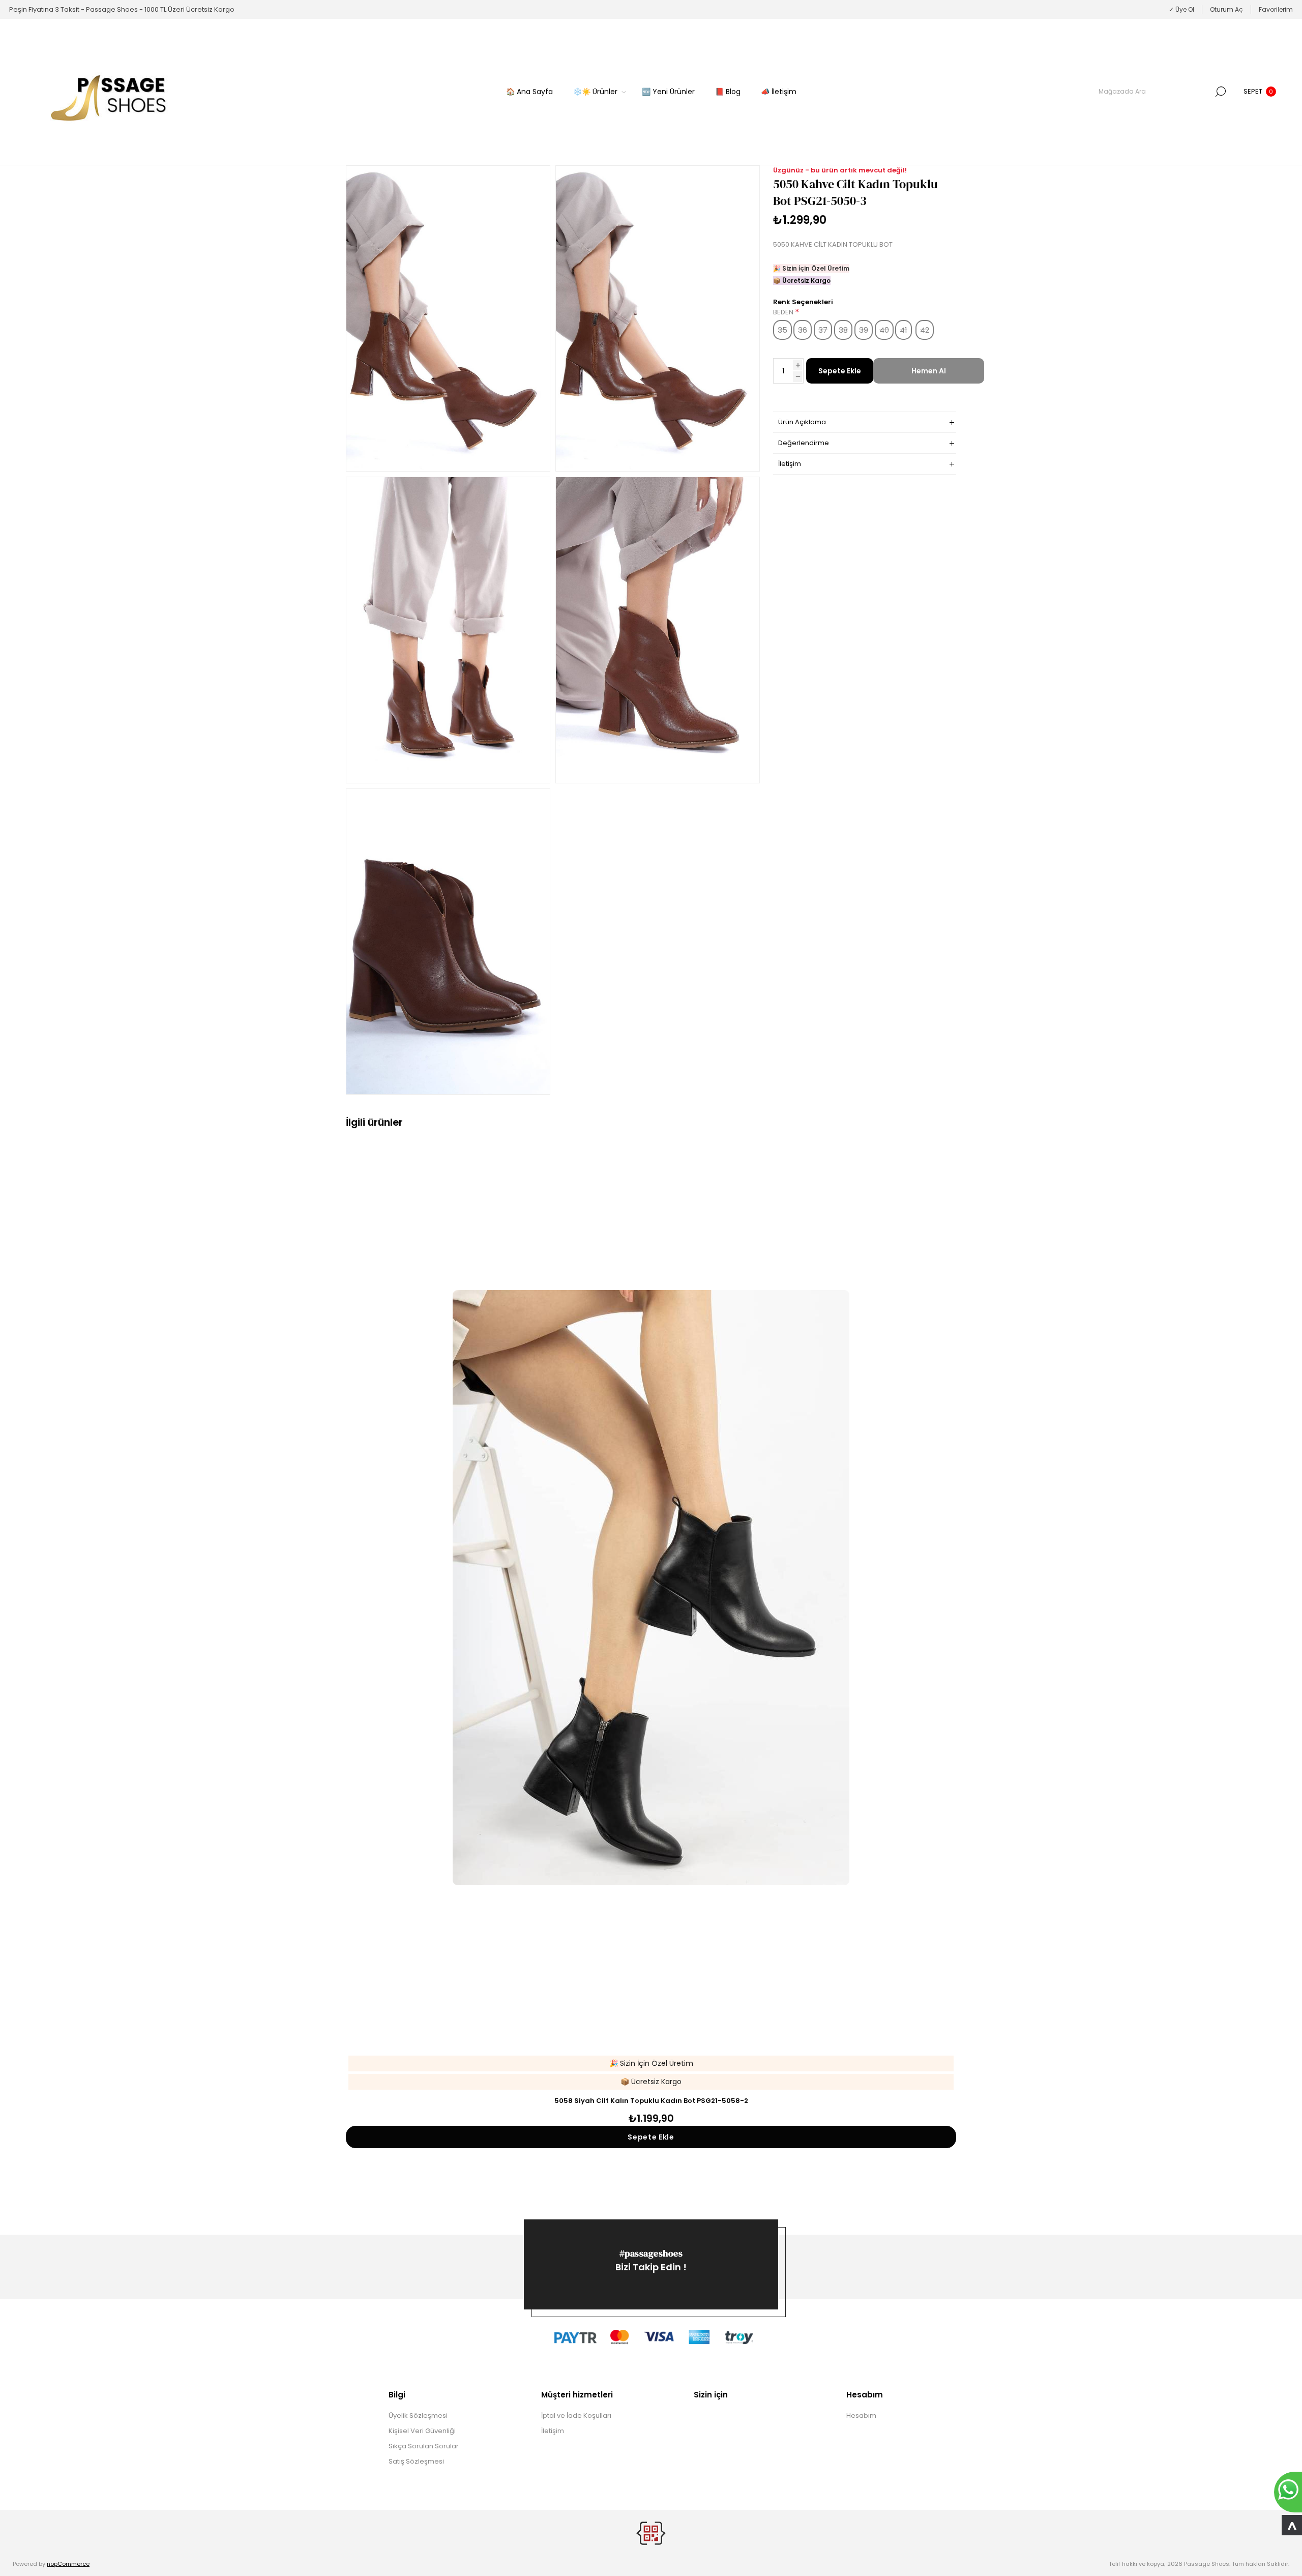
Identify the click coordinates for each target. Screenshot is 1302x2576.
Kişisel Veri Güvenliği (422, 2431)
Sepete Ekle (840, 371)
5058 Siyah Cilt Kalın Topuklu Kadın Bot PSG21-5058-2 (651, 2101)
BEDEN (784, 312)
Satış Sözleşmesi (416, 2461)
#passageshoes (651, 2253)
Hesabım (861, 2416)
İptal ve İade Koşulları (576, 2416)
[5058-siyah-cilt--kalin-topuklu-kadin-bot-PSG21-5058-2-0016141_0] (651, 1588)
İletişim (553, 2431)
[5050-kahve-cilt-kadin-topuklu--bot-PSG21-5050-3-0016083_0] (448, 318)
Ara (1221, 92)
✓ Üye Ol (1181, 9)
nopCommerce (68, 2564)
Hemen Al (929, 371)
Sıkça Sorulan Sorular (424, 2446)
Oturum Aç (1226, 9)
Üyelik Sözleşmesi (418, 2416)
